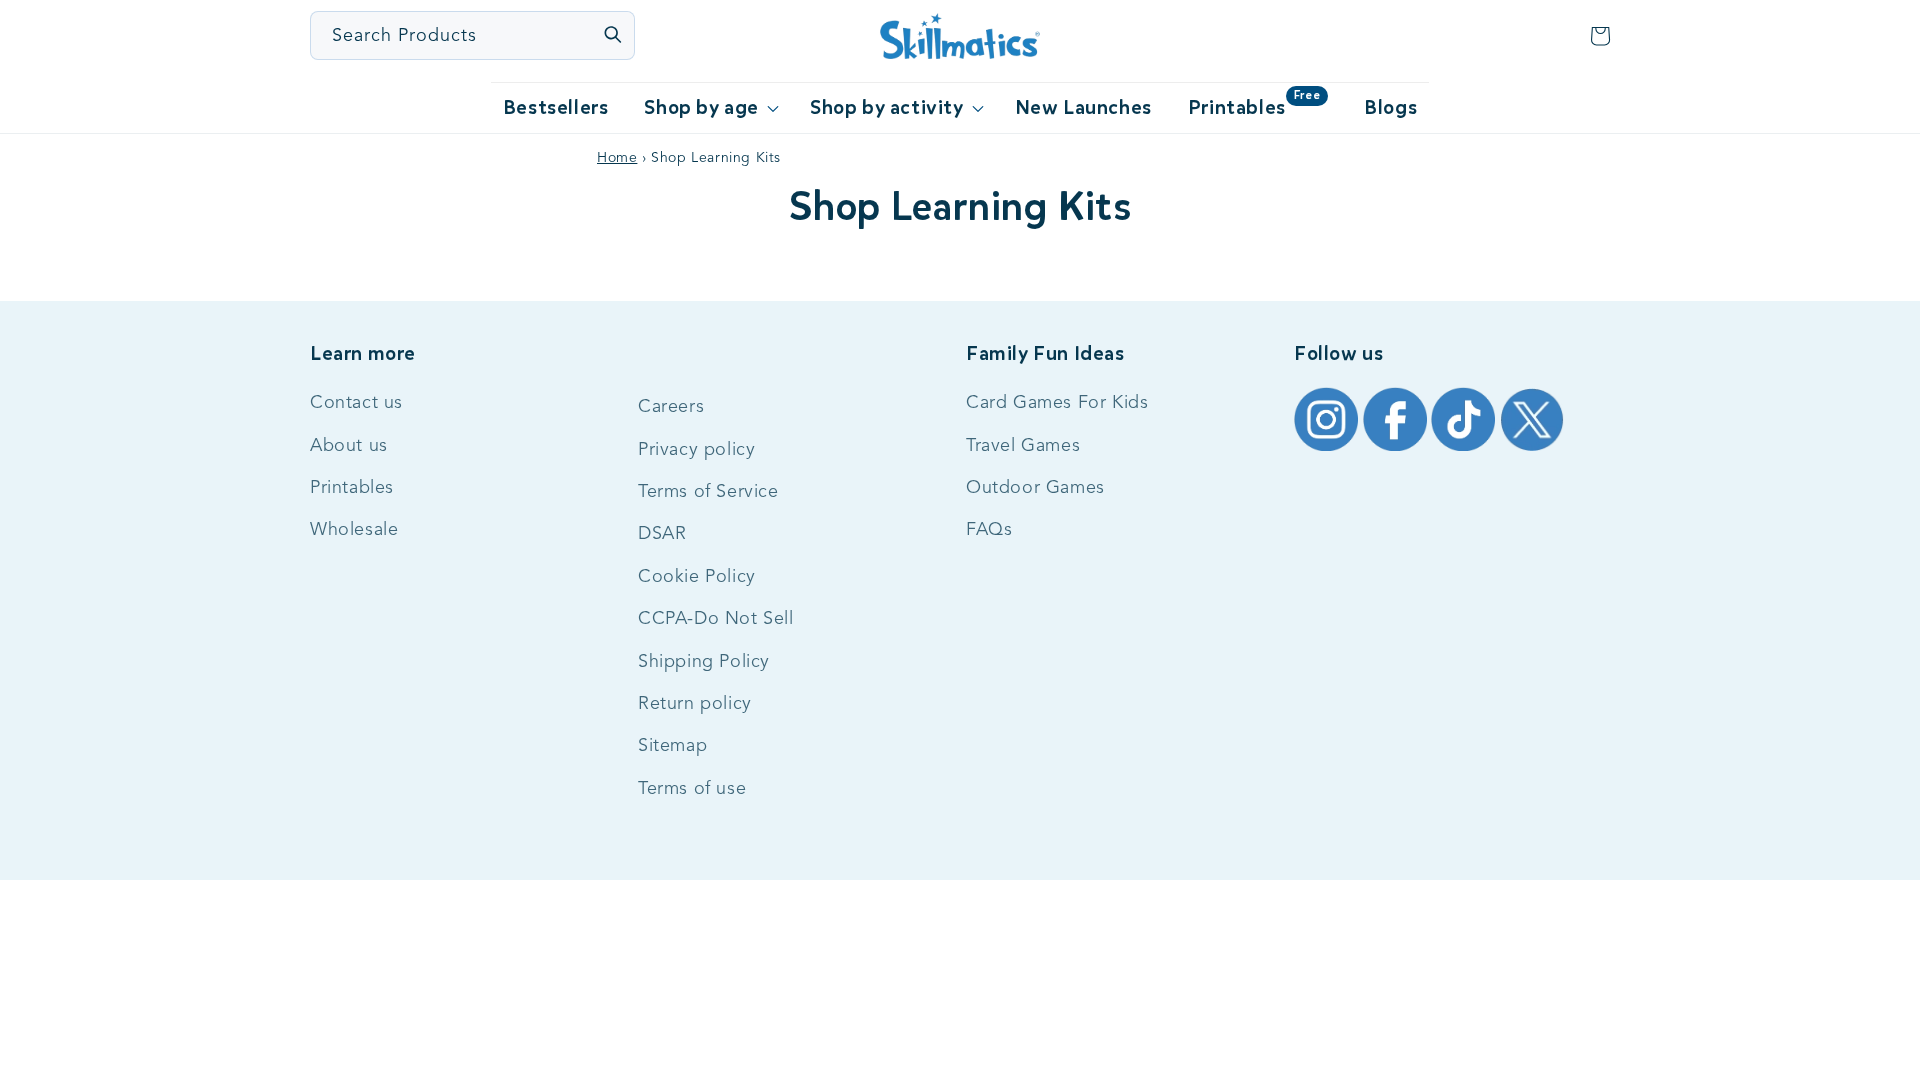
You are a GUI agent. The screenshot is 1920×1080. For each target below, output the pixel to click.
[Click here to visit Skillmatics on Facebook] (1397, 449)
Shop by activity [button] (887, 107)
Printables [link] (352, 488)
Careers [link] (671, 407)
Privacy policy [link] (696, 450)
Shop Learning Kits (960, 207)
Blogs (1390, 107)
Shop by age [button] (701, 107)
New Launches (1083, 107)
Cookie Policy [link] (697, 577)
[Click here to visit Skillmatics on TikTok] (1465, 449)
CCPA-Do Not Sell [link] (716, 619)
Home (617, 158)
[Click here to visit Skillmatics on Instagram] (1328, 449)
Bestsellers (556, 107)
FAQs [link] (989, 530)
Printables (1254, 104)
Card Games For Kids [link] (1057, 403)
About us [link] (349, 446)
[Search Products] (612, 34)
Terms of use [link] (692, 789)
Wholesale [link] (354, 530)
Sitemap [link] (672, 746)
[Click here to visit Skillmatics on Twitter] (1532, 449)
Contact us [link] (356, 403)
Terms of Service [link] (708, 492)
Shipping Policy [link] (704, 662)
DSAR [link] (662, 534)
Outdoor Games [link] (1035, 488)
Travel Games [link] (1023, 446)
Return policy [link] (695, 704)
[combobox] (473, 35)
